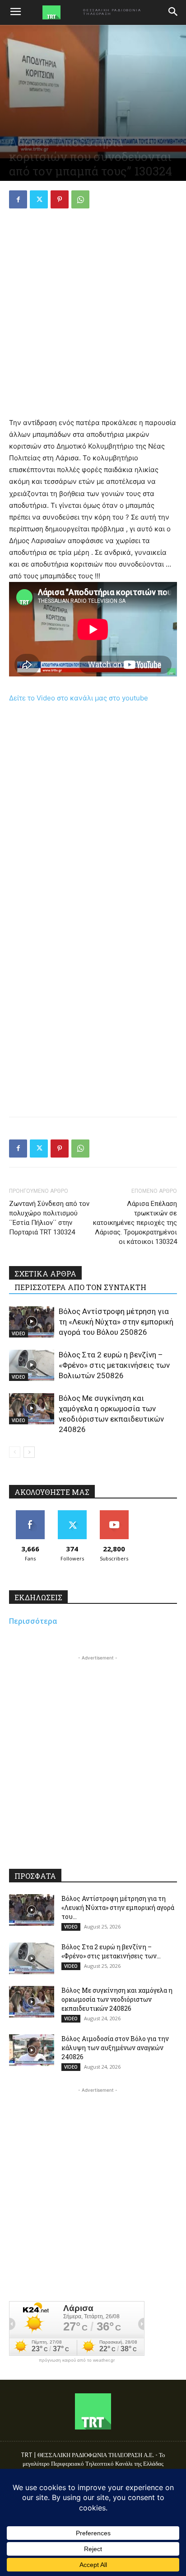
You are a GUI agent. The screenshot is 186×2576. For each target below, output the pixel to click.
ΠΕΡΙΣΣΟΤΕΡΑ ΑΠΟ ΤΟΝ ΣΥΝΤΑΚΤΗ (80, 1287)
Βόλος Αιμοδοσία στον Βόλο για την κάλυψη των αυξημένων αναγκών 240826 (115, 2048)
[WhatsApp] (80, 199)
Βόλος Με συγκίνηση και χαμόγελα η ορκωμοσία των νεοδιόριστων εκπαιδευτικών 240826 (117, 1999)
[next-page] (29, 1452)
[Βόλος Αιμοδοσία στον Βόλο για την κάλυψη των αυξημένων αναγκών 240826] (32, 2050)
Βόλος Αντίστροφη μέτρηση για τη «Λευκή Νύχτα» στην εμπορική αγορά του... (118, 1907)
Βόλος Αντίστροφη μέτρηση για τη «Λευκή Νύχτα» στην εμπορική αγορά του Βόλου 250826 (116, 1322)
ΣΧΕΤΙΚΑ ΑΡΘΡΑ (45, 1274)
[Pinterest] (60, 199)
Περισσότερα (33, 1621)
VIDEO (19, 1333)
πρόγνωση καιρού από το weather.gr (77, 2360)
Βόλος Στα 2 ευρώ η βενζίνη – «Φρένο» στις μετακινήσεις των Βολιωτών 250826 (114, 1365)
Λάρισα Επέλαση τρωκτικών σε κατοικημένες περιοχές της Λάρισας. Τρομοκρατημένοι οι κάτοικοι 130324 (135, 1223)
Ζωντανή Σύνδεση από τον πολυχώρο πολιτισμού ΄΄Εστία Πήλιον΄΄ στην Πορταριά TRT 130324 (49, 1218)
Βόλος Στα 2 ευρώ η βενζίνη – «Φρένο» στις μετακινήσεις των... (111, 1951)
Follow (72, 1514)
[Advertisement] (93, 314)
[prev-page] (15, 1452)
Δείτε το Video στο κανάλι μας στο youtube (79, 698)
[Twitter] (39, 199)
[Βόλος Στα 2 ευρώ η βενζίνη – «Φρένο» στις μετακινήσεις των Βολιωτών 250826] (32, 1365)
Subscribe (114, 1514)
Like (30, 1514)
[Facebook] (18, 199)
